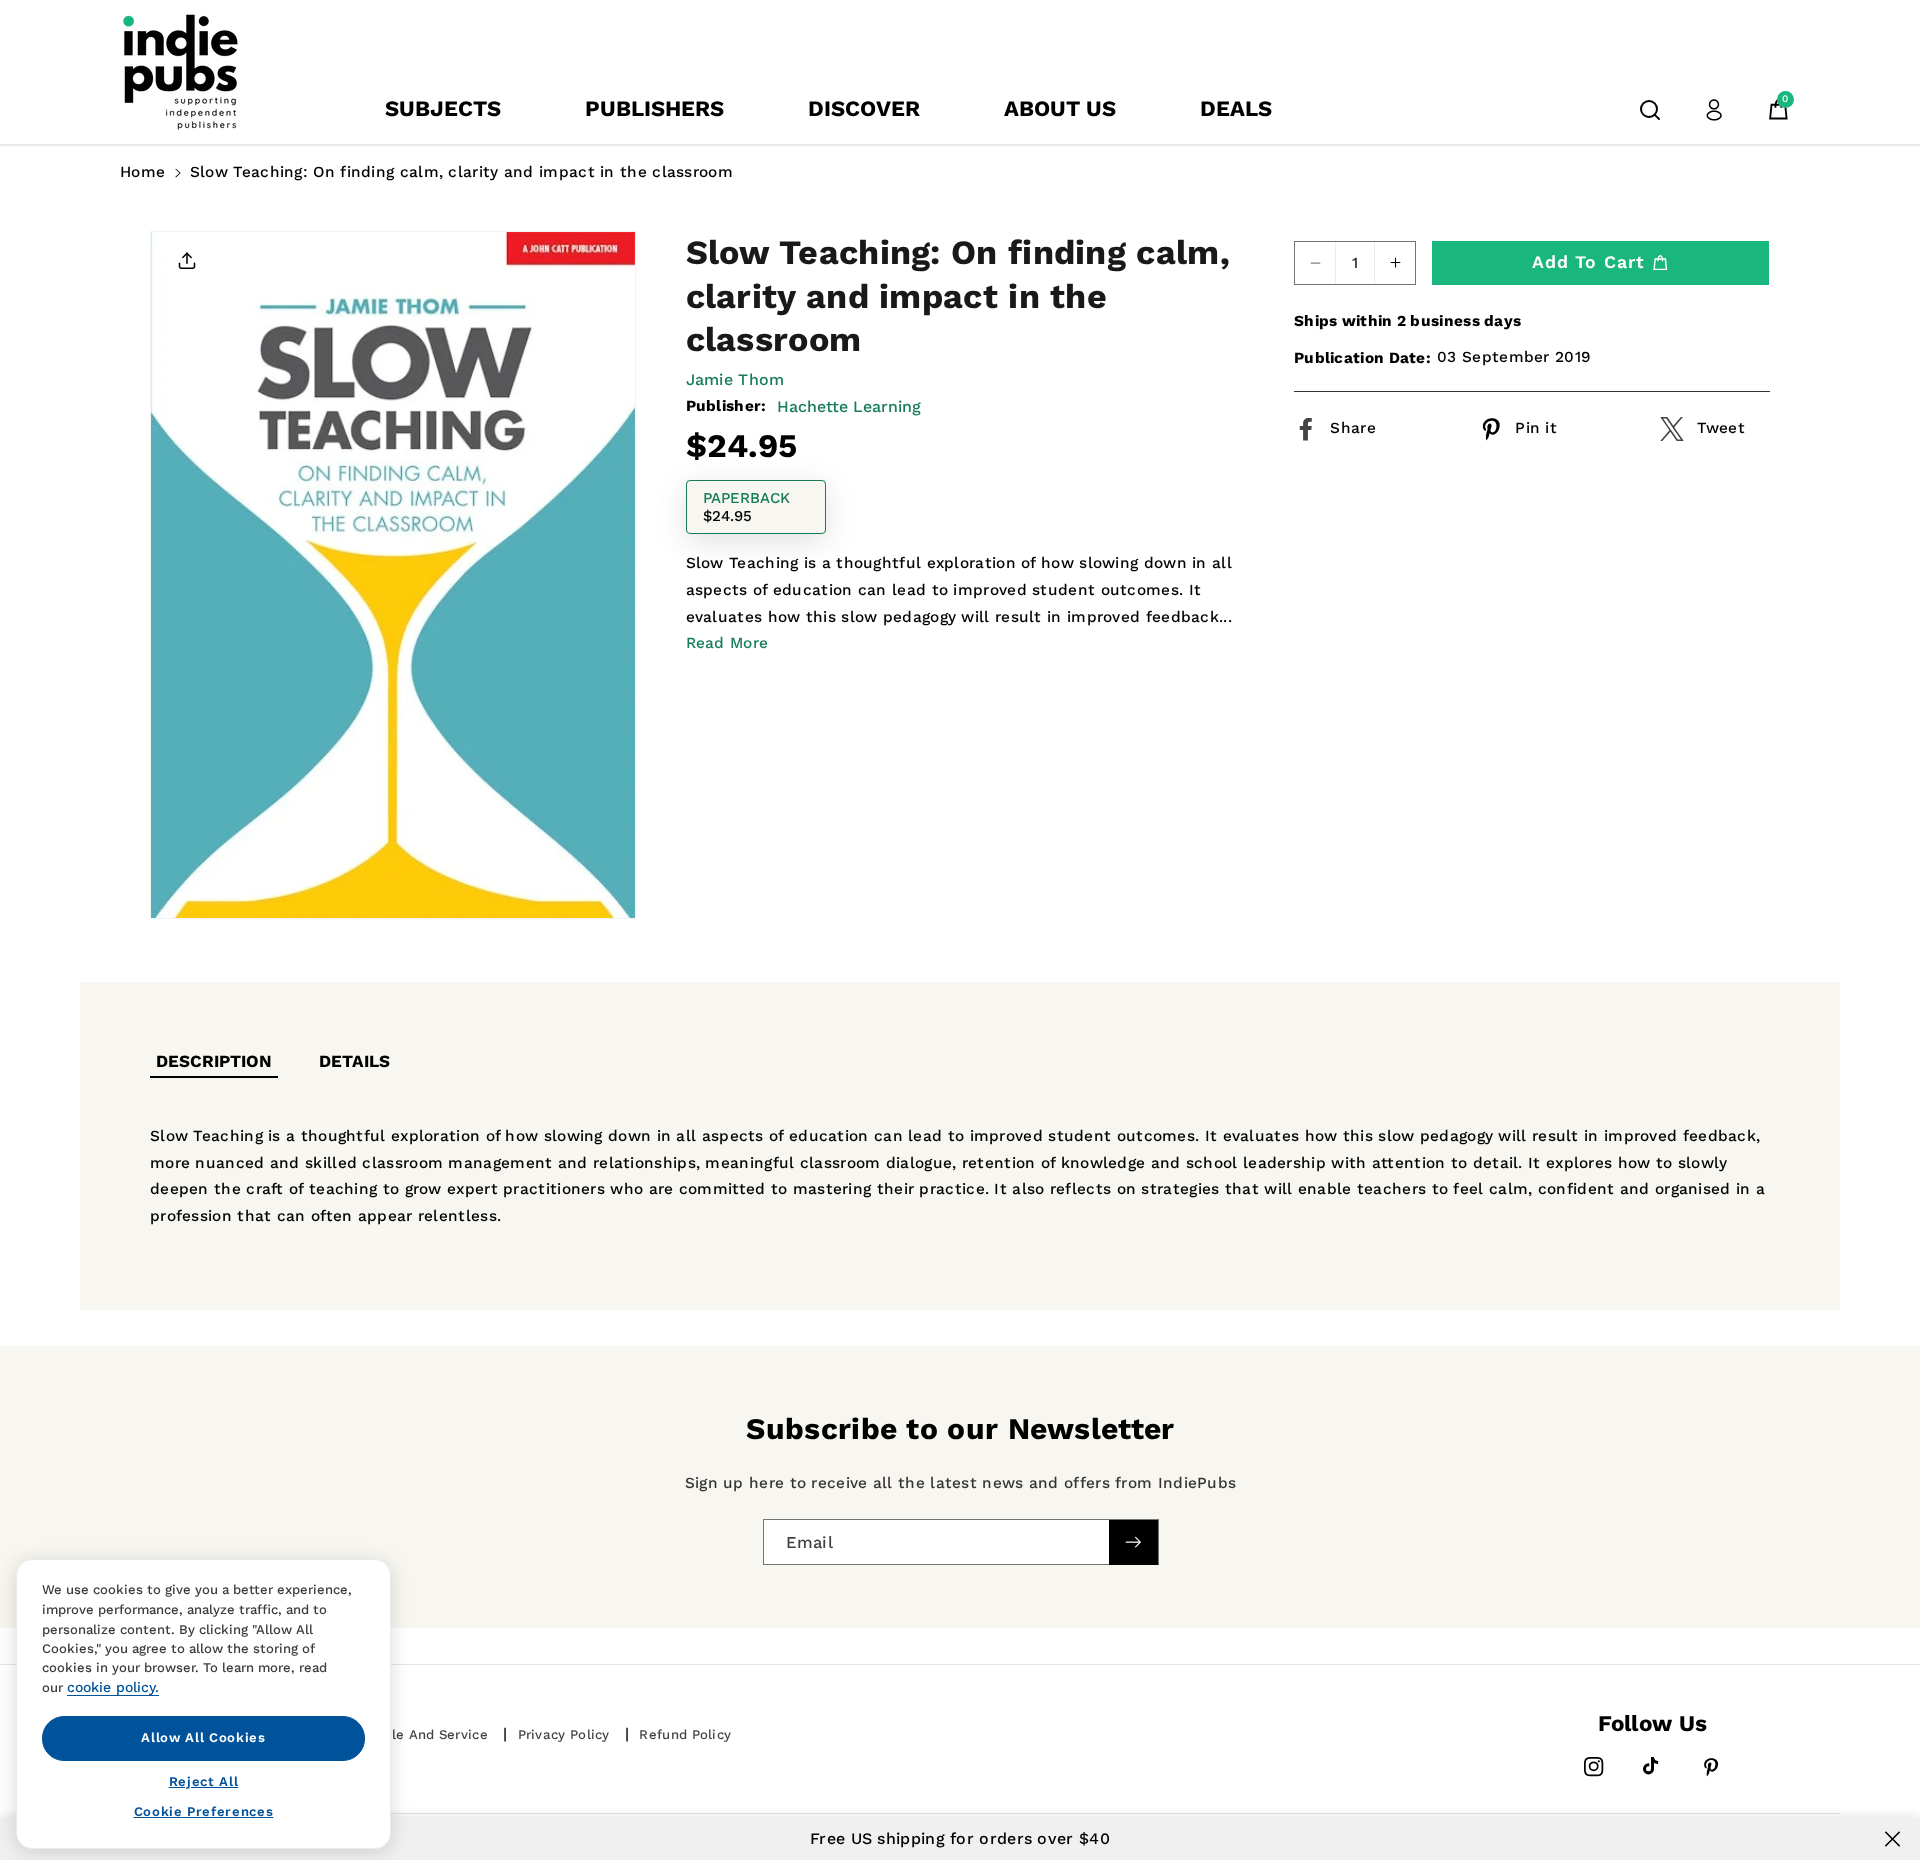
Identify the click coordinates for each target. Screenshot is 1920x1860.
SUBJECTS (443, 108)
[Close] (1892, 1839)
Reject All (204, 1780)
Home (142, 172)
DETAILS (354, 1061)
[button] (1650, 110)
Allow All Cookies (203, 1737)
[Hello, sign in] (1714, 110)
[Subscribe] (1133, 1541)
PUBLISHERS (654, 108)
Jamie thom (735, 378)
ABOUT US (1060, 108)
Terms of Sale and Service (398, 1734)
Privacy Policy (564, 1734)
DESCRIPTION (214, 1061)
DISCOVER (864, 108)
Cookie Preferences (204, 1811)
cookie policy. (113, 1687)
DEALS (1236, 108)
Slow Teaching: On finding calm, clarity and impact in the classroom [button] (461, 172)
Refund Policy (685, 1734)
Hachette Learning (849, 406)
